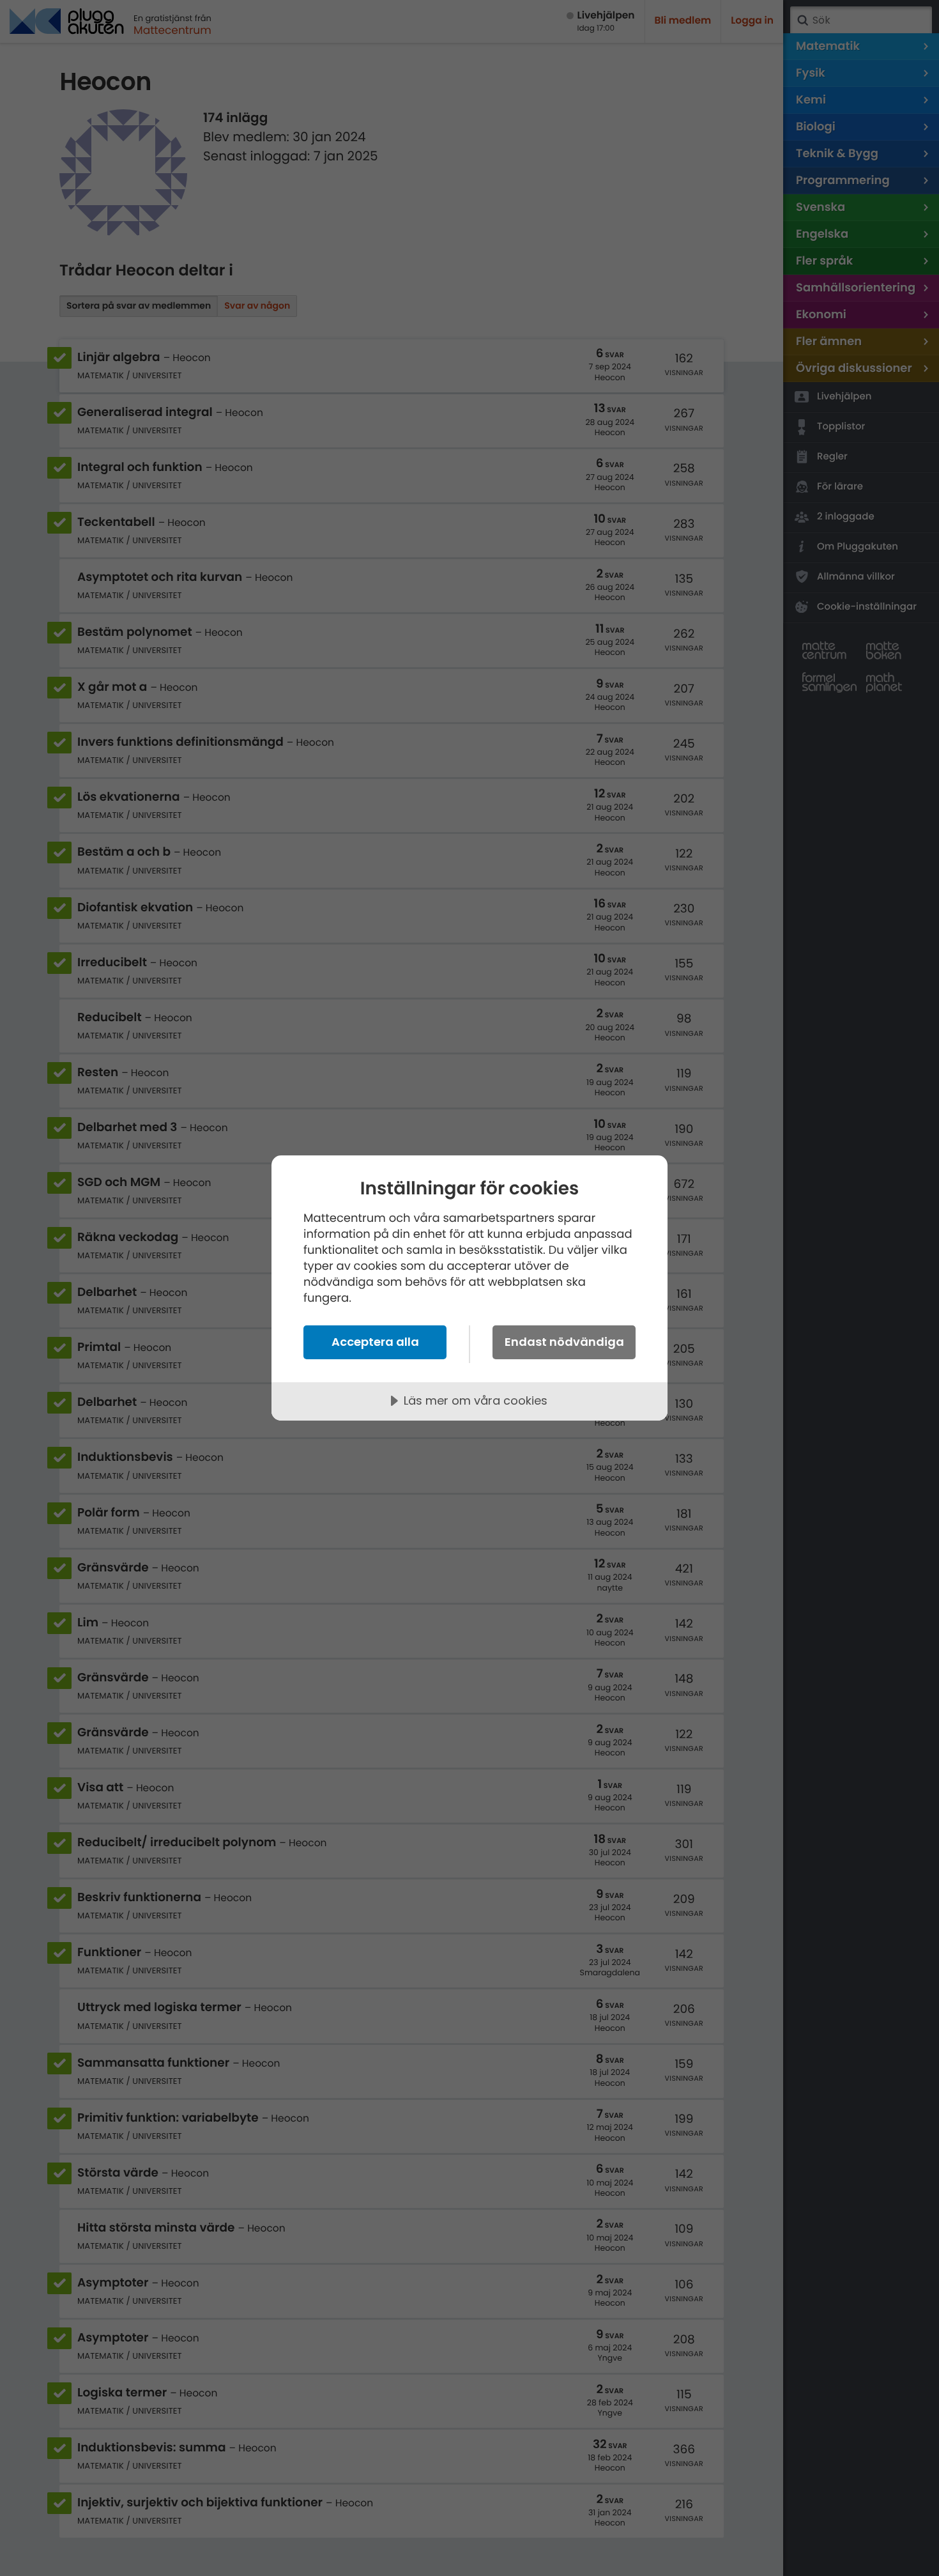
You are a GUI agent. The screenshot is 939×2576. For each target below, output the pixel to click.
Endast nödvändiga (564, 1342)
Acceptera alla (375, 1342)
